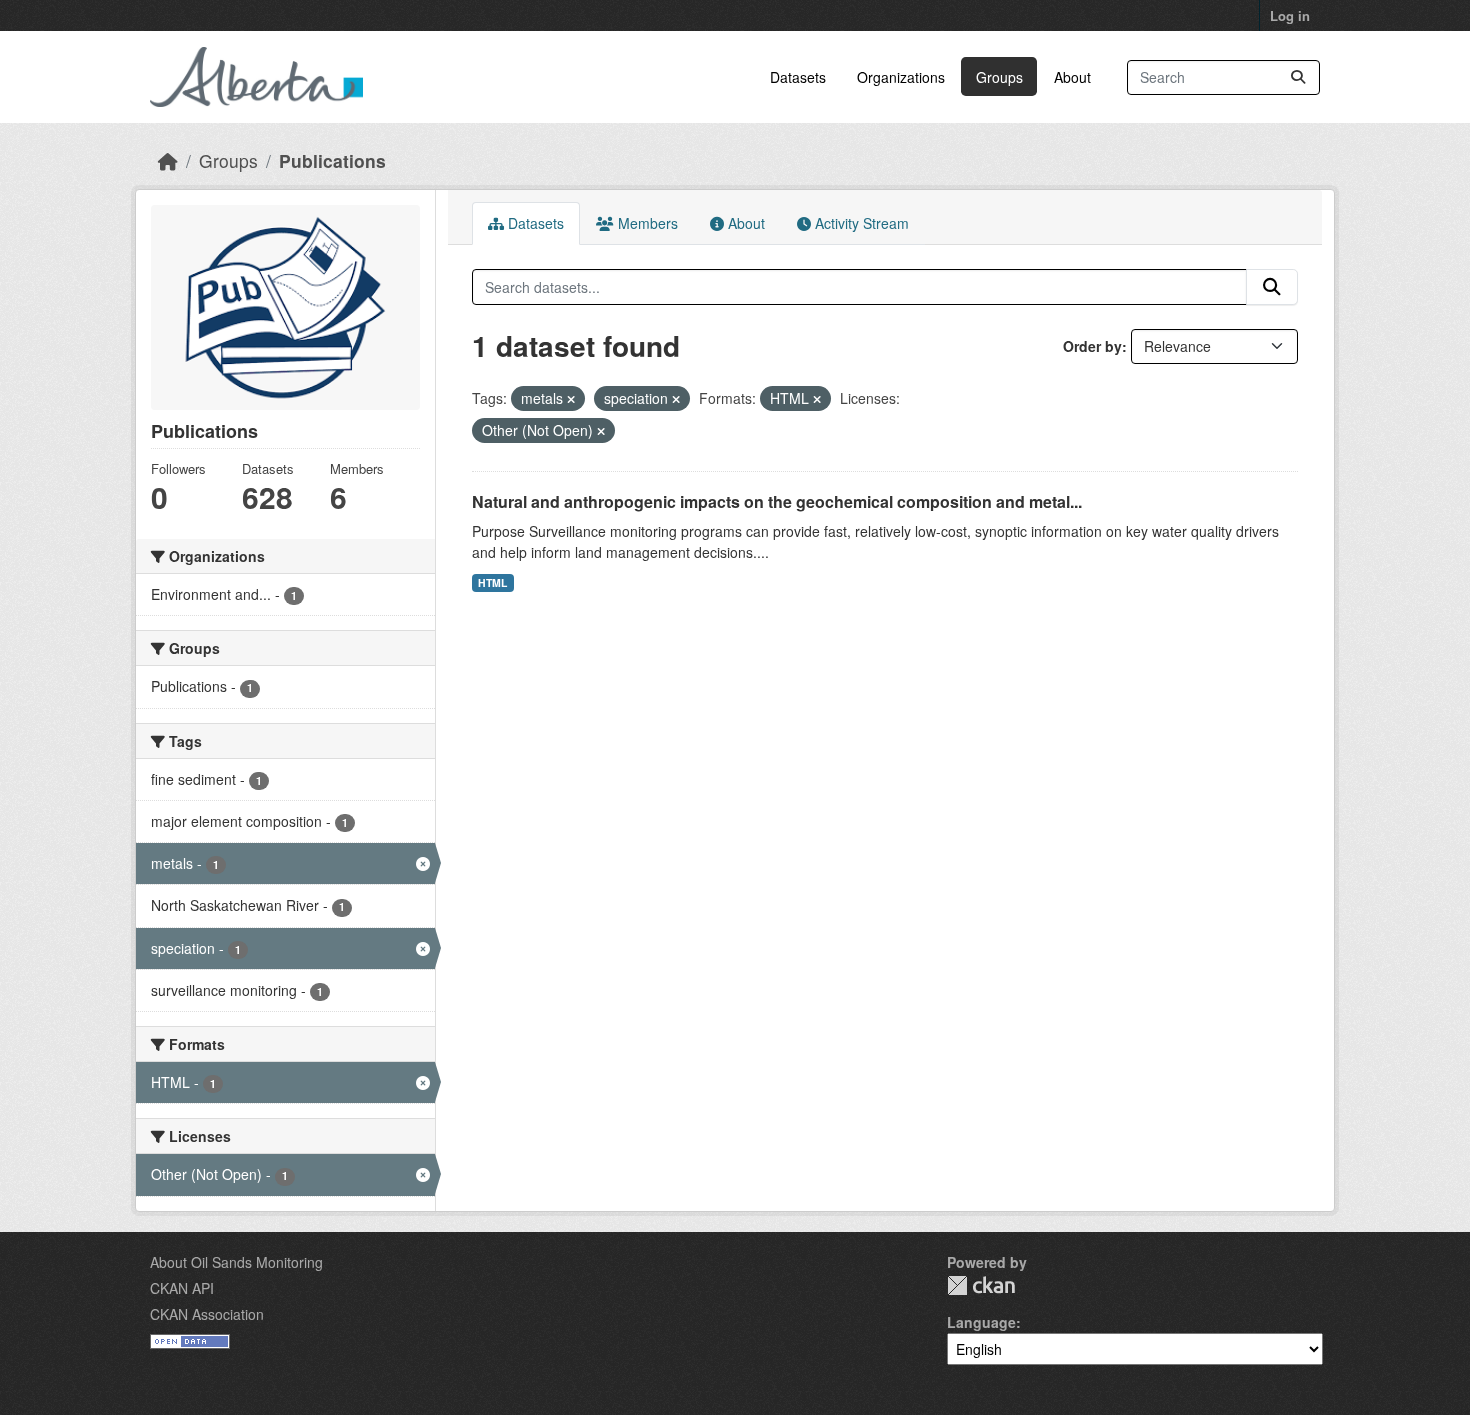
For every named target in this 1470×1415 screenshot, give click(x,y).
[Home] (168, 160)
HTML (492, 582)
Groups (999, 77)
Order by (1092, 346)
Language (981, 1322)
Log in (1290, 15)
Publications (332, 160)
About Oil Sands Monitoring (236, 1262)
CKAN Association (207, 1314)
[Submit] (1298, 77)
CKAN (981, 1285)
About (1072, 77)
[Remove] (571, 399)
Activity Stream (860, 223)
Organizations (901, 77)
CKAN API (182, 1288)
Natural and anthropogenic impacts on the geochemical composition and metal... (777, 501)
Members (646, 223)
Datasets (798, 77)
